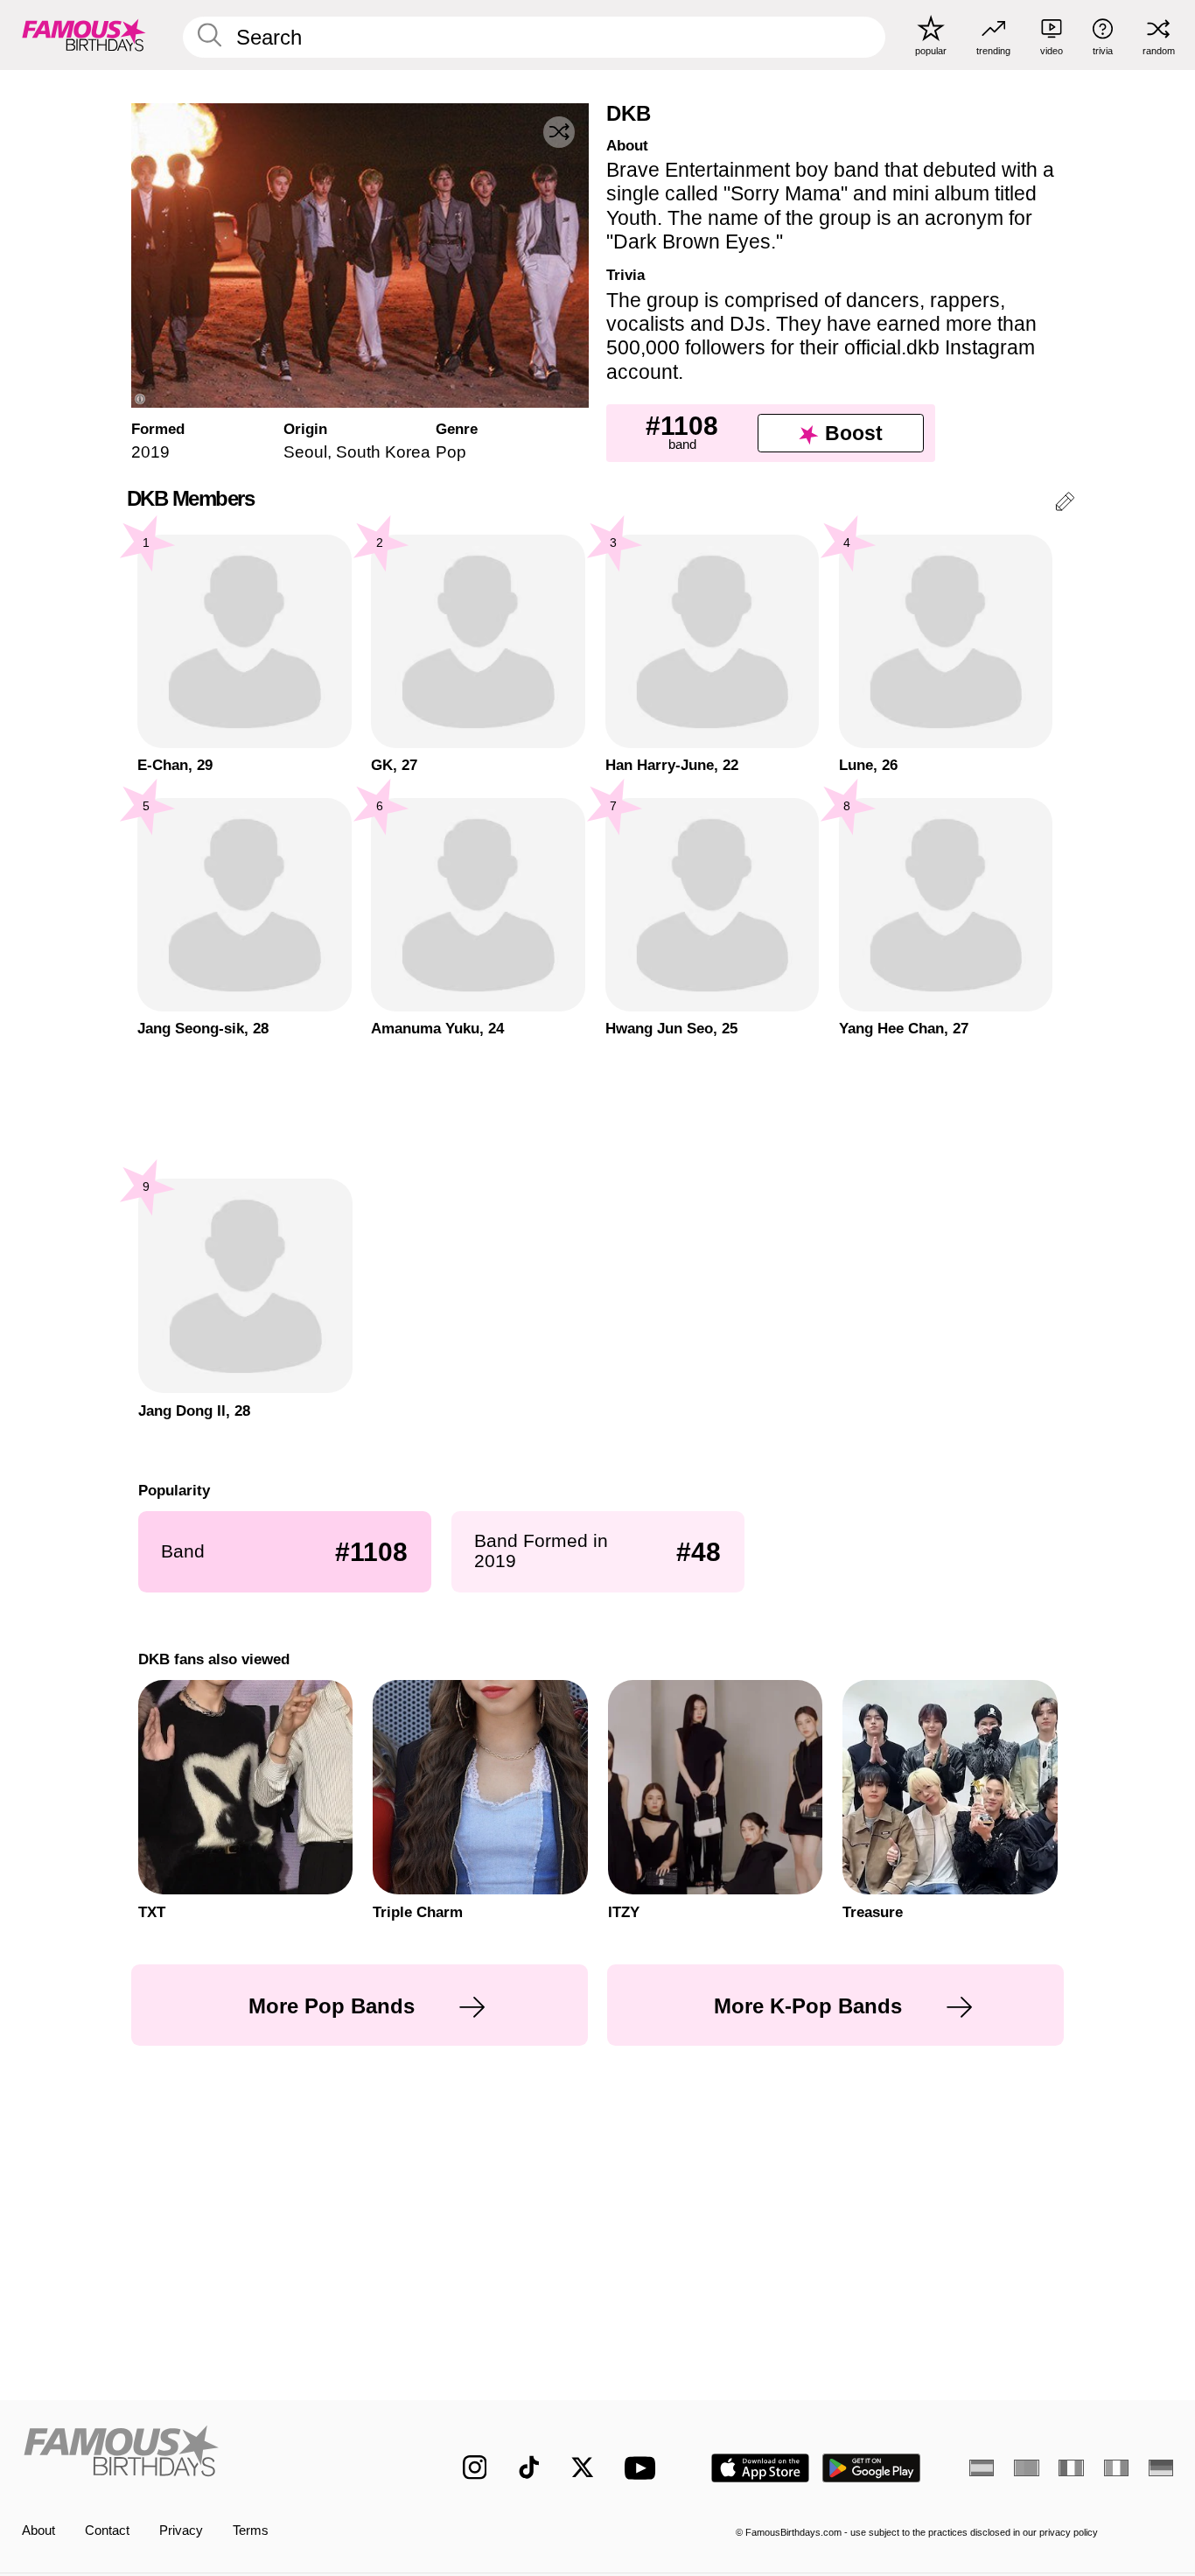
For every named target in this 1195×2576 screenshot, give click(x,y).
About (38, 2530)
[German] (1161, 2468)
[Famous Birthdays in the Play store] (872, 2468)
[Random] (559, 132)
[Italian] (1116, 2468)
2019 (150, 452)
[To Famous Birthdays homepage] (84, 35)
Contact (107, 2530)
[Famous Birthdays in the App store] (760, 2468)
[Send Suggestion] (1065, 504)
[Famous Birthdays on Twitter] (583, 2467)
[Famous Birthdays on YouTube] (644, 2468)
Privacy (181, 2530)
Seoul (305, 452)
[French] (1071, 2468)
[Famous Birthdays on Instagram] (475, 2467)
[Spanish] (982, 2468)
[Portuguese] (1026, 2468)
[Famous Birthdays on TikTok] (529, 2467)
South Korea (383, 452)
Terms (251, 2530)
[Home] (209, 2454)
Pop (451, 452)
